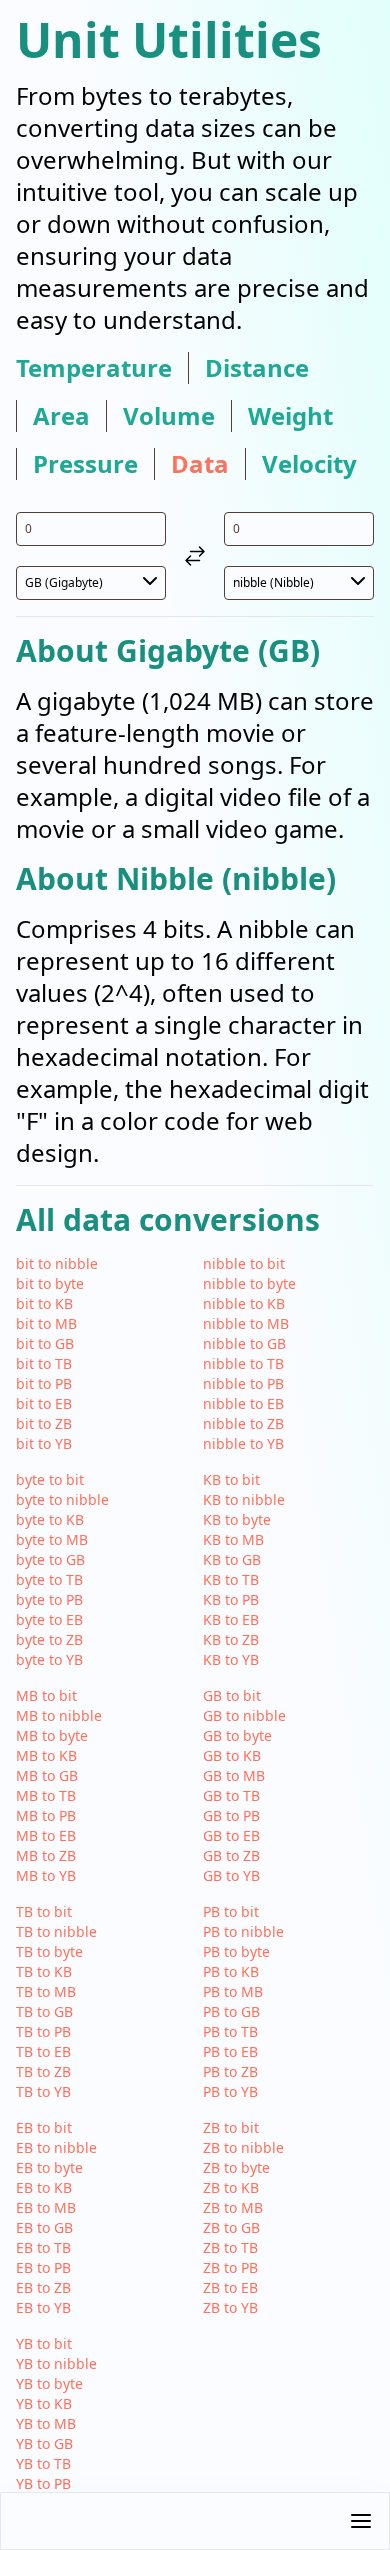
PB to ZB (230, 2071)
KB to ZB (231, 1639)
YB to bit (44, 2343)
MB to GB (47, 1775)
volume (169, 416)
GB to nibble (244, 1715)
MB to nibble (59, 1715)
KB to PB (231, 1599)
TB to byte (49, 1951)
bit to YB (44, 1443)
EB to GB (44, 2227)
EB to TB (43, 2247)
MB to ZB (46, 1855)
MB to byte (52, 1735)
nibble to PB (243, 1383)
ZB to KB (231, 2187)
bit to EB (44, 1403)
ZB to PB (230, 2267)
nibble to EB (243, 1403)
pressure (85, 464)
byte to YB (49, 1659)
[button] (195, 2521)
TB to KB (44, 1971)
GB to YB (231, 1875)
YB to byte (49, 2383)
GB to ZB (231, 1855)
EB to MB (46, 2207)
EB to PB (43, 2267)
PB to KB (231, 1971)
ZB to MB (233, 2207)
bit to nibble (57, 1263)
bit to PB (44, 1383)
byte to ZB (49, 1639)
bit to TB (44, 1363)
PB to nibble (243, 1931)
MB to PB (46, 1815)
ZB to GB (231, 2227)
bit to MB (46, 1323)
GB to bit (232, 1695)
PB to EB (230, 2051)
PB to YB (230, 2091)
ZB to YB (230, 2307)
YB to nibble (56, 2363)
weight (290, 416)
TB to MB (46, 1991)
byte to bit (50, 1479)
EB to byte (49, 2167)
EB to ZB (43, 2287)
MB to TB (46, 1795)
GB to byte (237, 1735)
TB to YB (43, 2091)
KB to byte (237, 1519)
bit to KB (44, 1303)
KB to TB (231, 1579)
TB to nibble (56, 1931)
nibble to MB (246, 1323)
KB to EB (231, 1619)
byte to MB (52, 1539)
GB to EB (231, 1835)
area (61, 416)
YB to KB (44, 2403)
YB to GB (44, 2443)
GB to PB (231, 1815)
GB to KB (232, 1755)
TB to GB (44, 2011)
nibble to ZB (243, 1423)
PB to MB (233, 1991)
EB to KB (44, 2187)
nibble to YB (243, 1443)
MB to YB (46, 1875)
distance (257, 368)
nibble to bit (244, 1263)
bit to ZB (44, 1423)
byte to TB (49, 1579)
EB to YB (43, 2307)
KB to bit (231, 1479)
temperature (94, 368)
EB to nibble (56, 2147)
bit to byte (50, 1283)
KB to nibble (244, 1499)
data (200, 464)
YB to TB (43, 2463)
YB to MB (46, 2423)
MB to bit (46, 1695)
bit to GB (45, 1343)
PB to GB (231, 2011)
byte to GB (50, 1559)
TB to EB (43, 2051)
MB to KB (46, 1755)
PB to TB (230, 2031)
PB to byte (236, 1951)
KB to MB (233, 1539)
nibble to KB (244, 1303)
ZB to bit (231, 2127)
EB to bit (44, 2127)
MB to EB (46, 1835)
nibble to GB (244, 1343)
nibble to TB (243, 1363)
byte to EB (49, 1619)
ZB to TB (230, 2247)
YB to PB (43, 2483)
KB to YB (231, 1659)
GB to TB (231, 1795)
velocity (309, 464)
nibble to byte (249, 1283)
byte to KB (50, 1519)
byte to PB (49, 1599)
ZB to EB (230, 2287)
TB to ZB (43, 2071)
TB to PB (43, 2031)
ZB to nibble (243, 2147)
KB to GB (232, 1559)
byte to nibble (62, 1499)
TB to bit (44, 1911)
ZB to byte (236, 2167)
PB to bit (231, 1911)
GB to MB (234, 1775)
